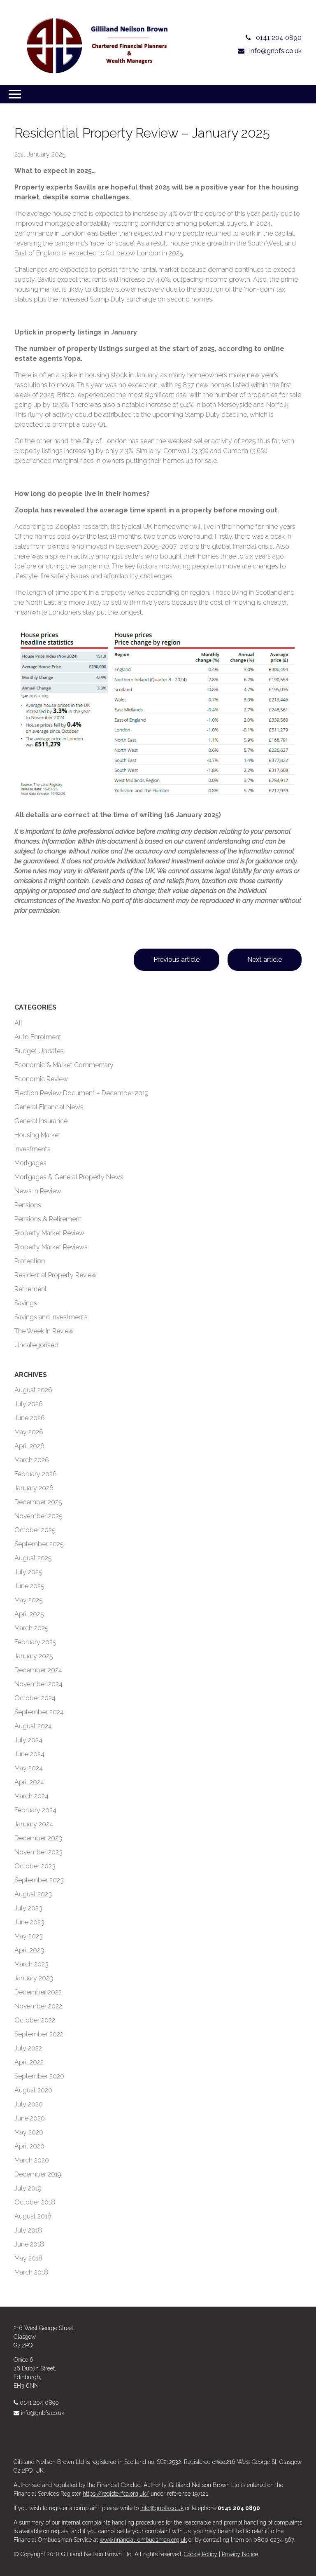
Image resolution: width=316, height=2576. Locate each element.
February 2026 (36, 1474)
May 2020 (29, 2132)
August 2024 (33, 1726)
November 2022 (38, 2006)
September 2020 (39, 2076)
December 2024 (38, 1670)
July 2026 (29, 1404)
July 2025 (28, 1572)
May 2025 (29, 1600)
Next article (265, 960)
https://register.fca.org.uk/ (116, 2494)
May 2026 (29, 1432)
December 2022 (38, 1992)
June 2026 (30, 1418)
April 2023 (29, 1950)
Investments (33, 1149)
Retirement (31, 1289)
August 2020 (33, 2090)
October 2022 (35, 2020)
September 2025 (39, 1544)
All (18, 1023)
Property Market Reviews (51, 1247)
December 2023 (38, 1838)
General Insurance (41, 1121)
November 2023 (38, 1852)
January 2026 (34, 1488)
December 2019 (38, 2174)
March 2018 (31, 2272)
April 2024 (29, 1782)
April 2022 (29, 2062)
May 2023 (29, 1936)
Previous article (177, 960)
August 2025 (33, 1558)
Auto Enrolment (38, 1037)
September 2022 (39, 2034)
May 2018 (28, 2258)
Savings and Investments (51, 1317)
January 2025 (34, 1656)
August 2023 (33, 1894)
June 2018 (29, 2244)
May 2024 (29, 1768)
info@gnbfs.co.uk (43, 2413)
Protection (30, 1261)
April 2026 (29, 1446)
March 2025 (31, 1628)
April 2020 (29, 2146)
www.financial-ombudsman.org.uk (143, 2540)
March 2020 (32, 2160)
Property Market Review (49, 1233)
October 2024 (35, 1698)
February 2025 (35, 1642)
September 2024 (39, 1712)
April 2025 (29, 1614)
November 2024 (38, 1684)
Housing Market (37, 1135)
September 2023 (39, 1880)
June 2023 (29, 1922)
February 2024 (35, 1810)
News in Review (38, 1191)
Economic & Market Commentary (64, 1065)
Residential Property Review (56, 1275)
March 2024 (31, 1796)
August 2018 (33, 2216)
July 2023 (28, 1908)
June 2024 (29, 1754)
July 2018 (28, 2230)
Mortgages (30, 1163)
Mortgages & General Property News (69, 1177)
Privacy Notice (240, 2554)
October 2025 (35, 1530)
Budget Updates (39, 1051)
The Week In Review (44, 1331)
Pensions (28, 1205)
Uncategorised (36, 1345)
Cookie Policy (201, 2554)
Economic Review (41, 1079)
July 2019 (28, 2188)
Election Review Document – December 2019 (81, 1093)
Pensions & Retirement (48, 1219)
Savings (26, 1303)
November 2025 (38, 1516)
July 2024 (28, 1740)
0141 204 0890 (39, 2403)
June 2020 (30, 2118)
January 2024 (34, 1824)
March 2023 (31, 1964)
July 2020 (29, 2104)
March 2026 (32, 1460)
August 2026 (33, 1390)
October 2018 (35, 2202)
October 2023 (35, 1866)
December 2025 (38, 1502)
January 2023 (34, 1978)
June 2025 (29, 1586)
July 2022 (28, 2048)
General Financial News (49, 1107)
